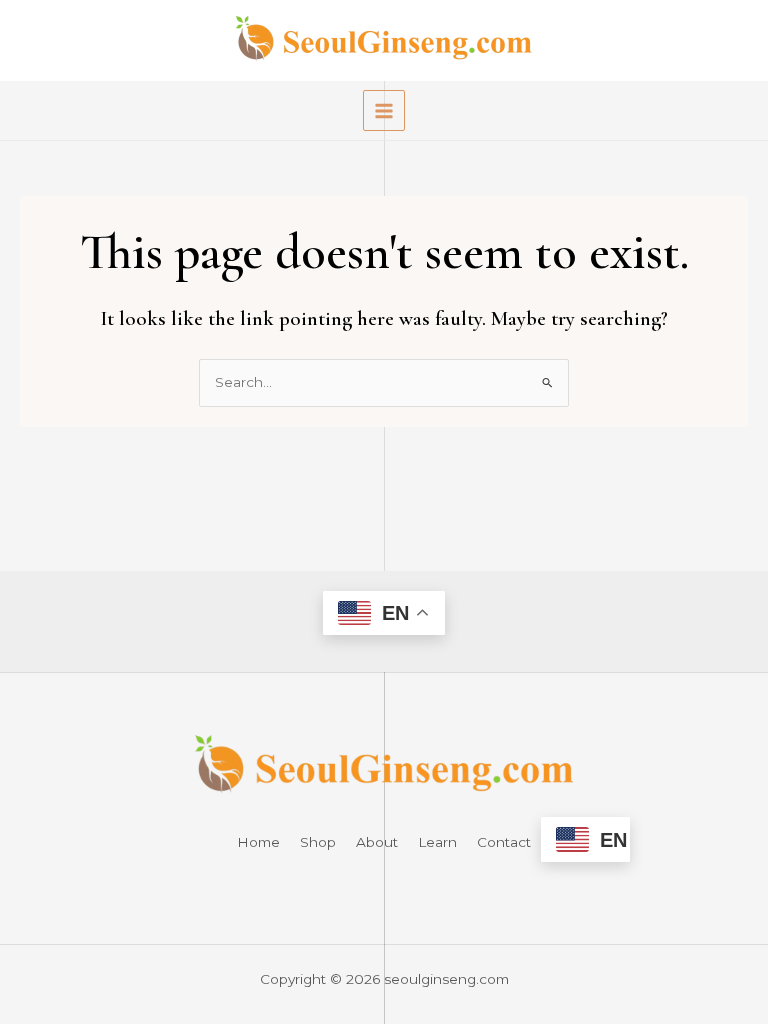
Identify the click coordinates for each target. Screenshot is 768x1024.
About (377, 842)
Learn (437, 842)
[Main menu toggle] (383, 110)
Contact (504, 842)
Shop (318, 842)
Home (258, 842)
